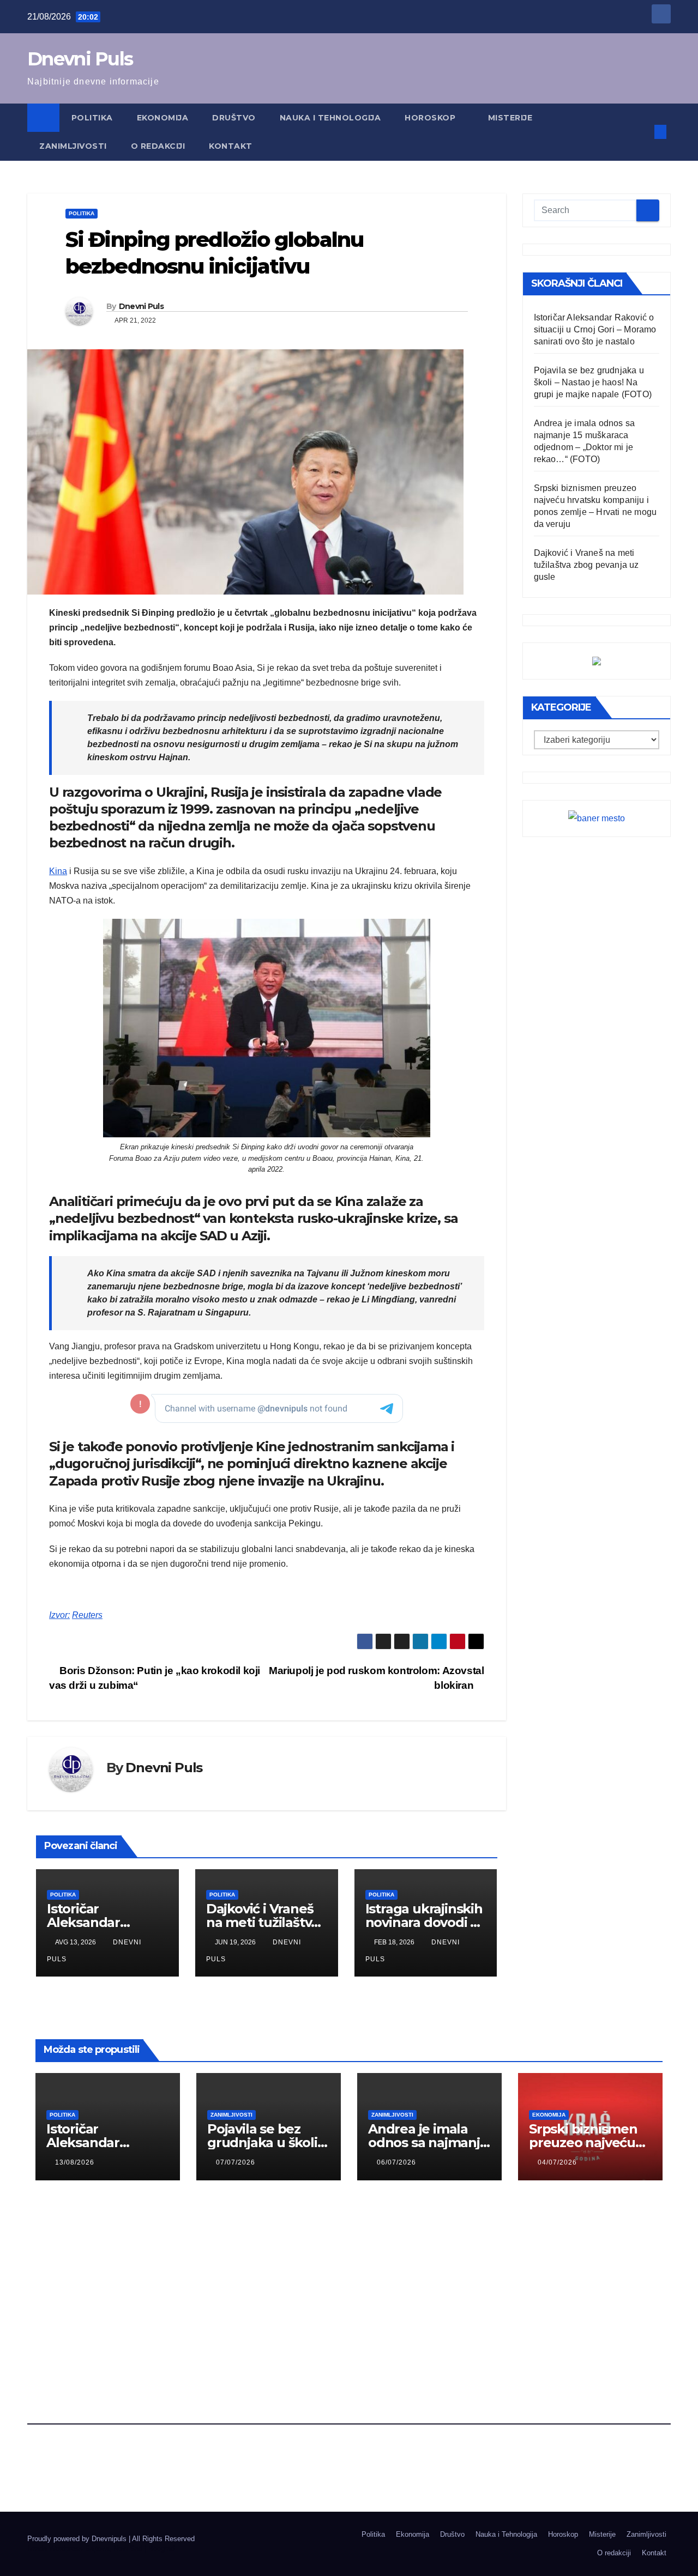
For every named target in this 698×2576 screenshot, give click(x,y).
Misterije (510, 118)
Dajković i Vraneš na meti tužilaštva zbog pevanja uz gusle (586, 565)
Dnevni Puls (80, 59)
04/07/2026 (557, 2162)
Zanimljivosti (73, 146)
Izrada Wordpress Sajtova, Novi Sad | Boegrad (101, 2548)
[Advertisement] (349, 2275)
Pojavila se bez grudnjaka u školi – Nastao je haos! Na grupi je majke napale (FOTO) (593, 382)
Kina (58, 871)
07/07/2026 (236, 2162)
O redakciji (158, 146)
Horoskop (431, 118)
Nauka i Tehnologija (330, 118)
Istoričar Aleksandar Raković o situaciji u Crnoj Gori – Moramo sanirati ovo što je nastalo (595, 329)
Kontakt (231, 146)
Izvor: (59, 1615)
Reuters (87, 1615)
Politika (92, 118)
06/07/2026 (396, 2162)
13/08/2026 (75, 2162)
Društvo (234, 118)
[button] (642, 132)
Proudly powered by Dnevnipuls (78, 2539)
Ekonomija (163, 118)
